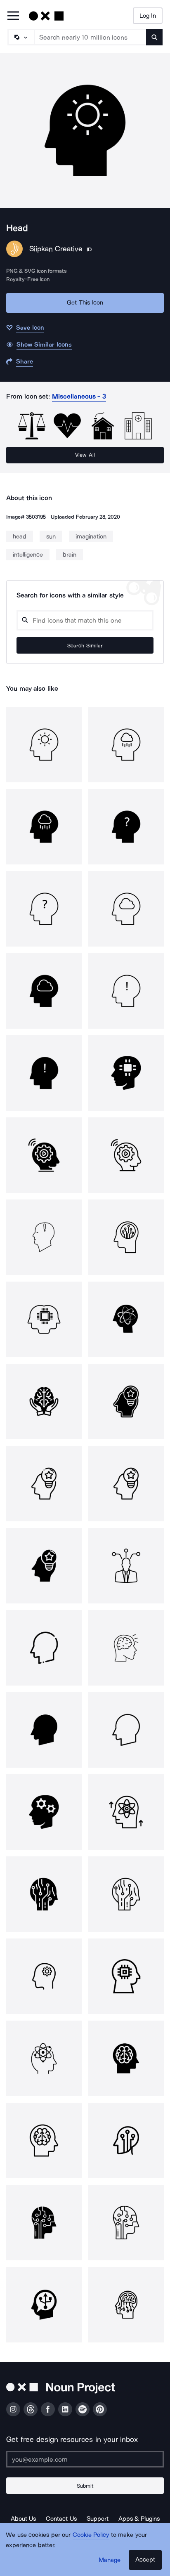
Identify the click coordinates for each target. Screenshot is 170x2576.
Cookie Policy (91, 2535)
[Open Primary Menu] (13, 16)
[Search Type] (21, 37)
